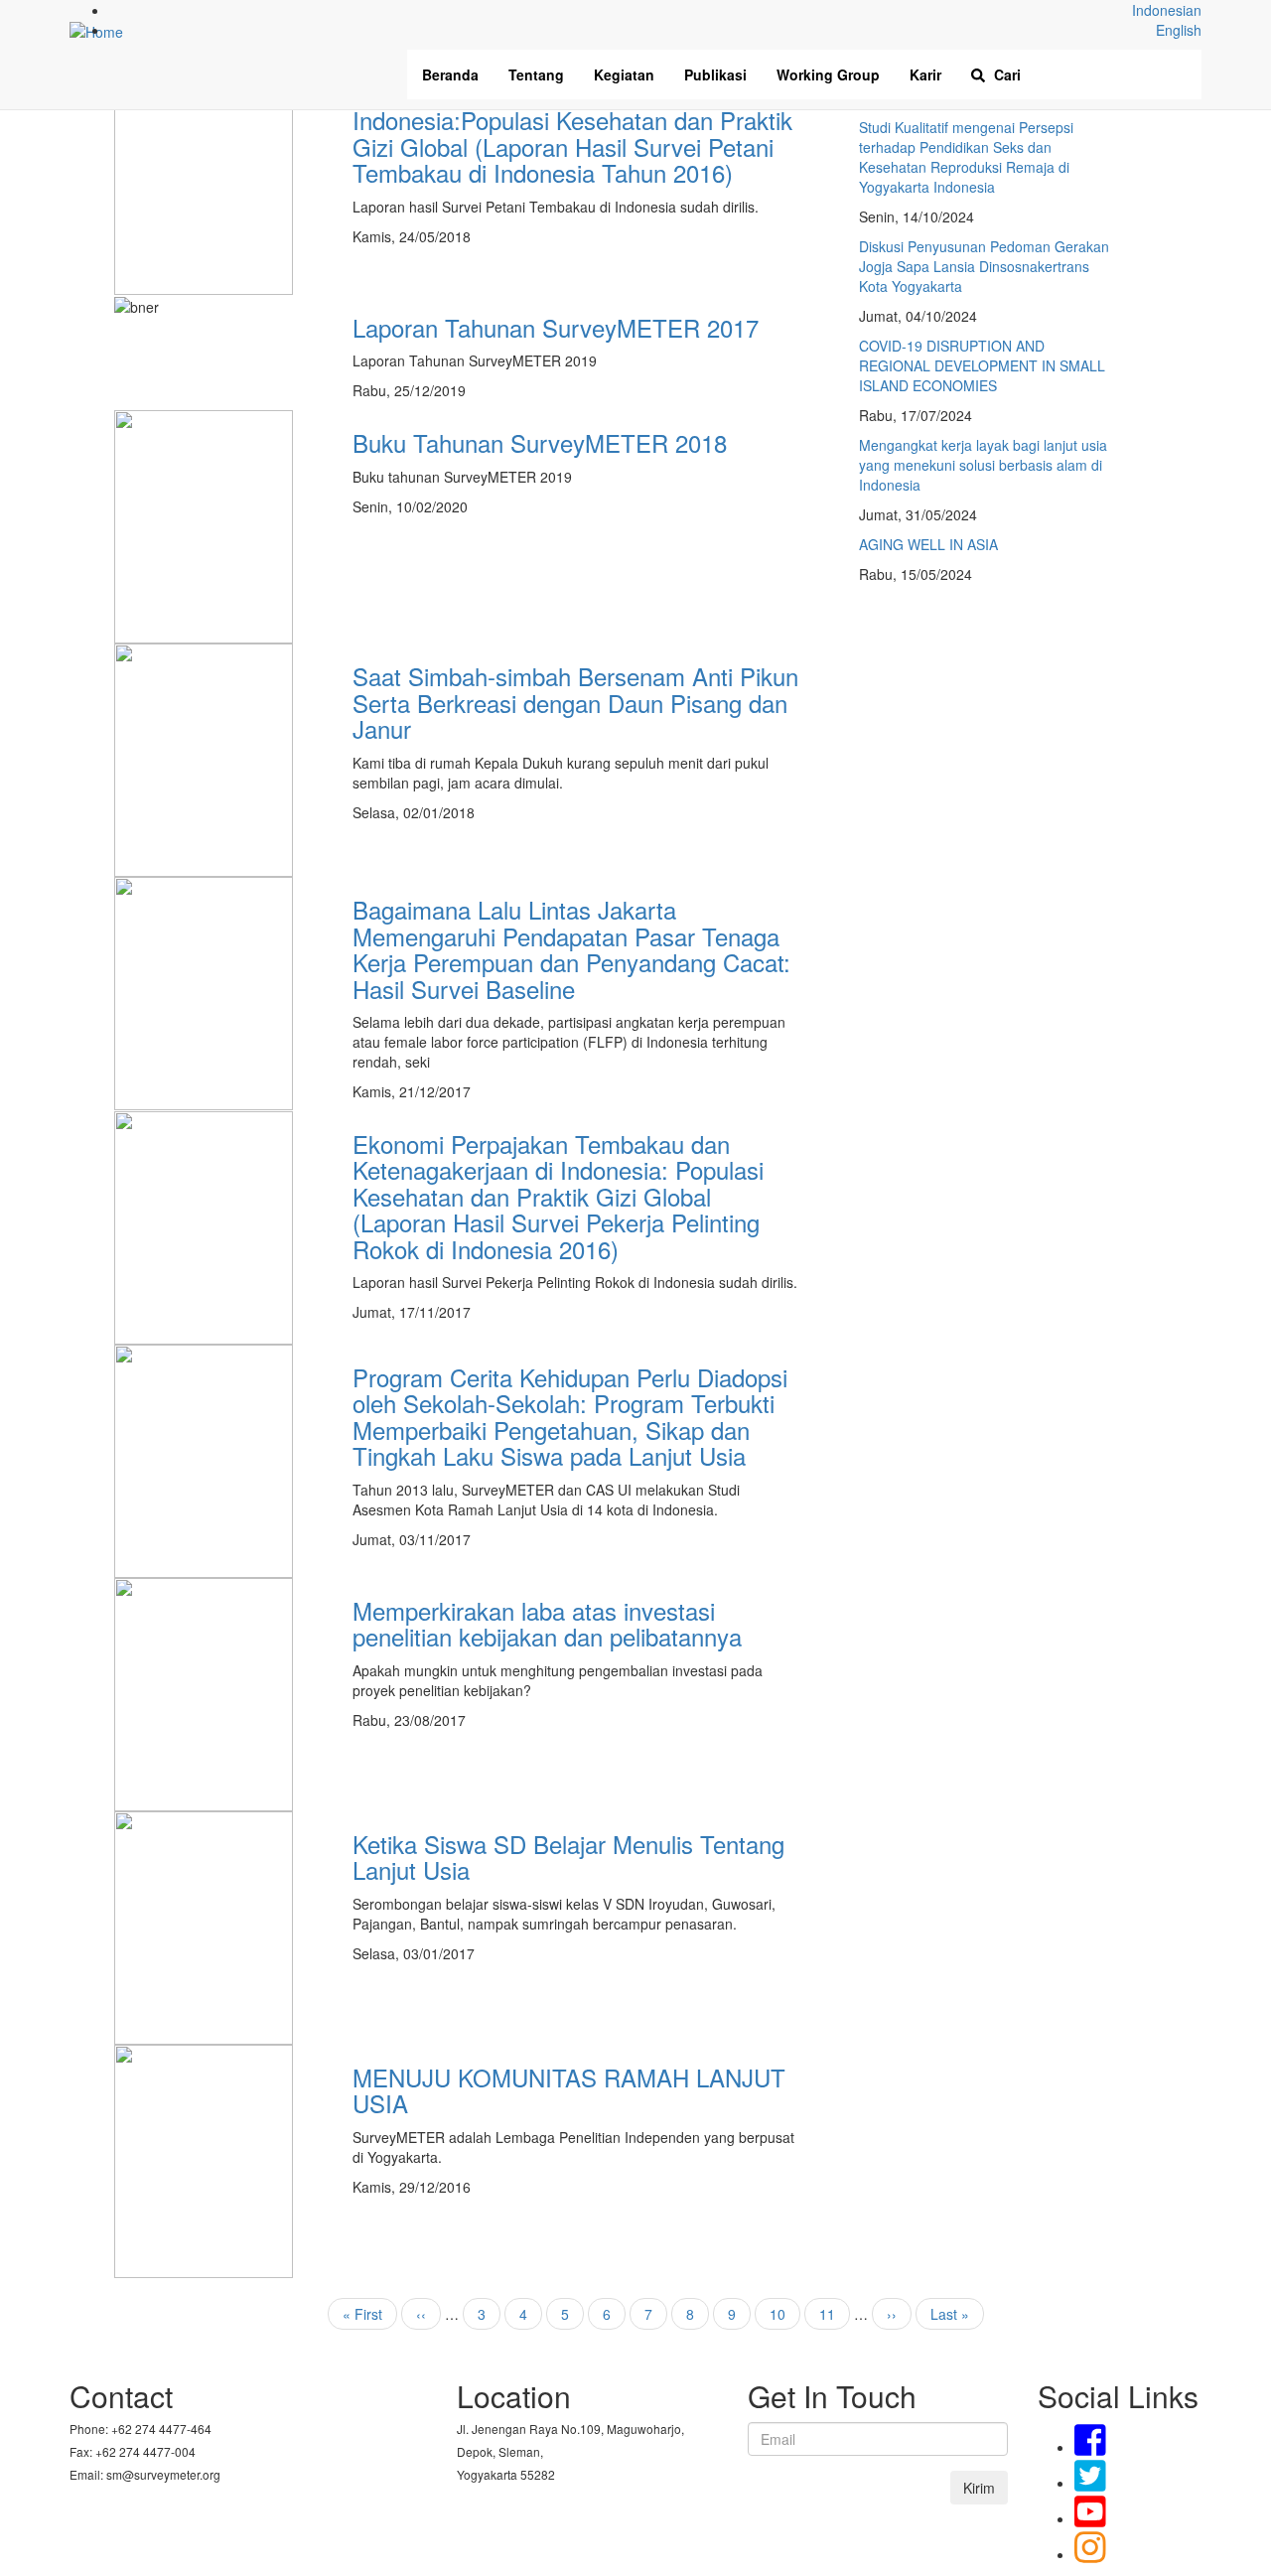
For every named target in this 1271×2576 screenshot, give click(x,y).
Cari (1005, 74)
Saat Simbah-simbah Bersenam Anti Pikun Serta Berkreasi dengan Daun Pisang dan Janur (575, 702)
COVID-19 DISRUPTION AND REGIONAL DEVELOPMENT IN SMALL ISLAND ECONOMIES (982, 365)
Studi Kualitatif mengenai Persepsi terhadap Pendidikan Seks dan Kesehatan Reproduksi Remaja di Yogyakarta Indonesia (966, 157)
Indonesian (1167, 10)
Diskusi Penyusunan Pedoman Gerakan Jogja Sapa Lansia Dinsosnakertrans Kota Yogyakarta (984, 266)
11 (835, 2314)
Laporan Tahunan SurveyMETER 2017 (556, 327)
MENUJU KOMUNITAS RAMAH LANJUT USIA (569, 2090)
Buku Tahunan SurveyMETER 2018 (540, 442)
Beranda (450, 74)
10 (785, 2314)
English (1179, 30)
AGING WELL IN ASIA (928, 544)
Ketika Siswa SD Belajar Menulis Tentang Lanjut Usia (568, 1857)
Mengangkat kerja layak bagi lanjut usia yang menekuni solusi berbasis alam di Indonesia (983, 465)
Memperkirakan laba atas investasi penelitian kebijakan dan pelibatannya (547, 1623)
